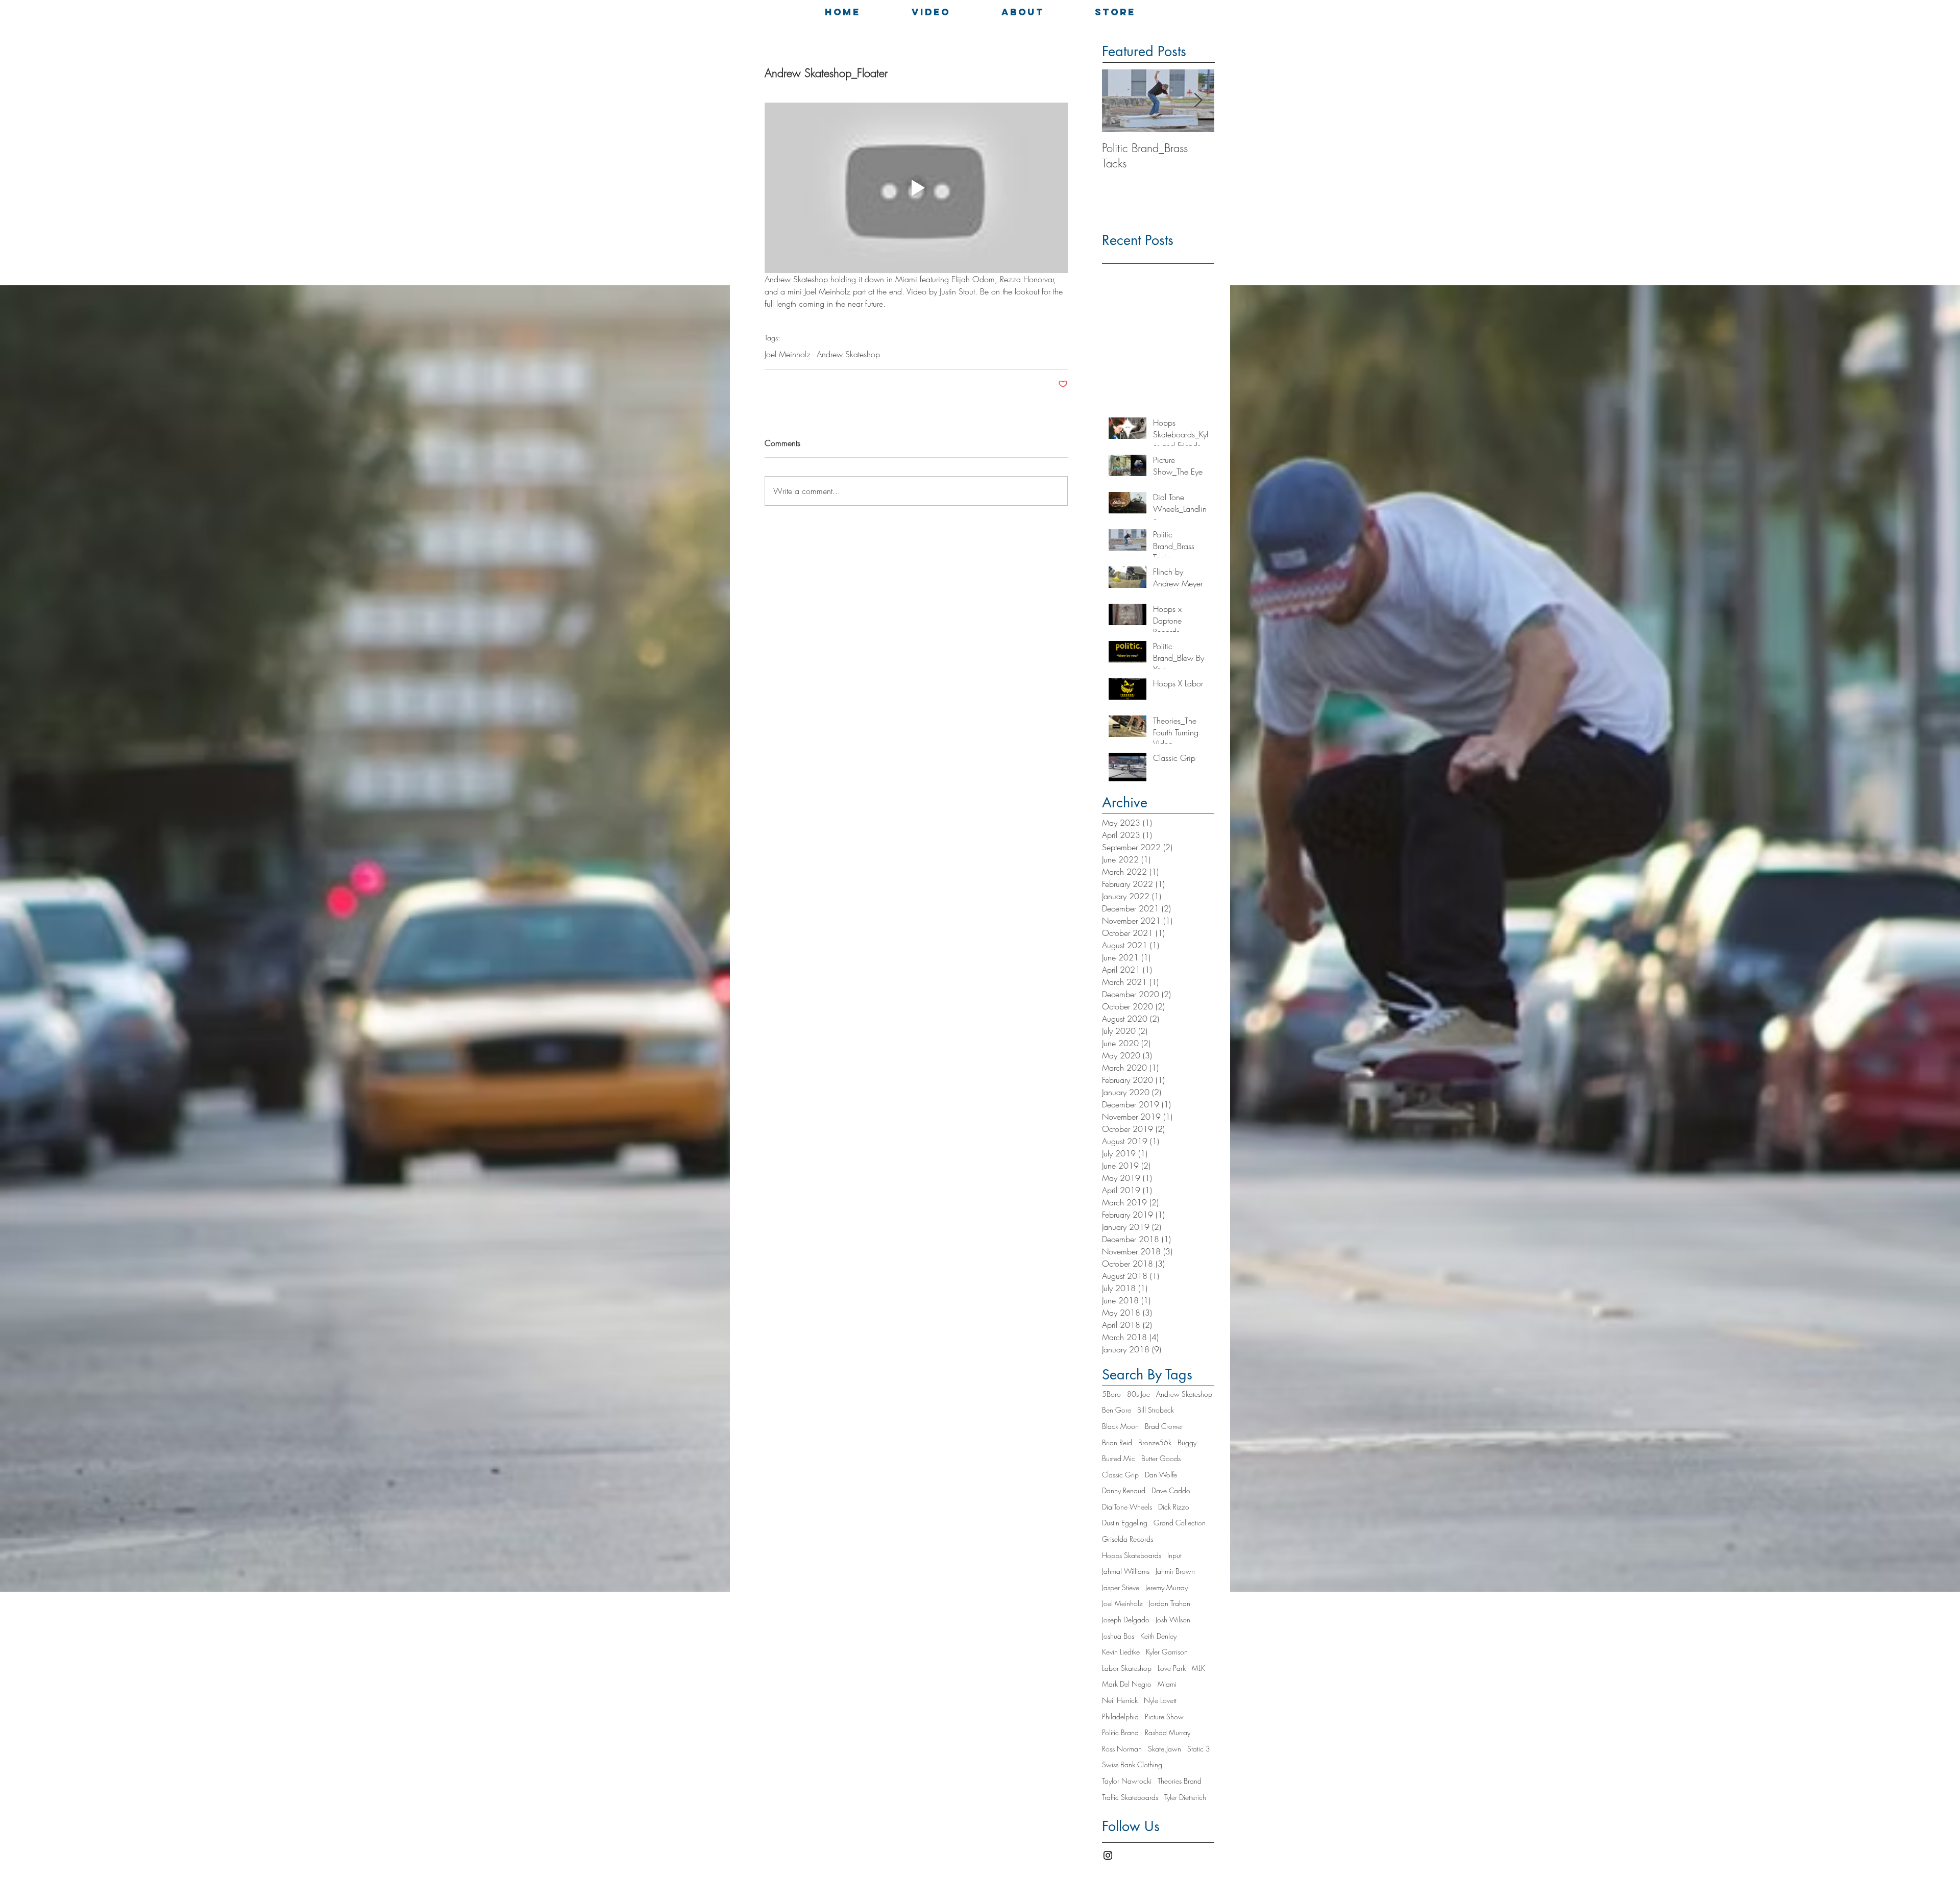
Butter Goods (1161, 1458)
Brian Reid (1117, 1442)
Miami (1167, 1684)
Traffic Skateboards (1130, 1797)
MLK (1198, 1668)
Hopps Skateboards (1132, 1555)
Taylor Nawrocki (1127, 1781)
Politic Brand (1120, 1732)
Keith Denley (1158, 1636)
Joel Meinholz (788, 354)
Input (1174, 1555)
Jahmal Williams (1126, 1571)
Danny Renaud (1124, 1490)
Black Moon (1120, 1426)
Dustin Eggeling (1125, 1523)
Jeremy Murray (1167, 1587)
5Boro (1111, 1394)
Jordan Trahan (1170, 1603)
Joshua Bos (1118, 1636)
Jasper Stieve (1121, 1587)
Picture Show (1164, 1717)
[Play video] (916, 188)
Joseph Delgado (1126, 1620)
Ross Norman (1122, 1749)
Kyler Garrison (1167, 1652)
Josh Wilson (1173, 1620)
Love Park (1172, 1668)
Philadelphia (1120, 1717)
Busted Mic (1119, 1458)
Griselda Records (1128, 1539)
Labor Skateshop (1127, 1668)
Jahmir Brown (1175, 1571)
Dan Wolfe (1161, 1475)
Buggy (1187, 1442)
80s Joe (1138, 1394)
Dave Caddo (1171, 1490)
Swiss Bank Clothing (1132, 1764)
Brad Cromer (1164, 1426)
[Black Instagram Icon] (1108, 1855)
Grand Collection (1180, 1523)
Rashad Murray (1168, 1732)
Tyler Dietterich (1185, 1797)
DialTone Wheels (1127, 1507)
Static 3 (1199, 1749)
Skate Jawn (1165, 1749)
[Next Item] (1198, 101)
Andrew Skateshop (848, 354)
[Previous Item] (1118, 101)
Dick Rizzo (1174, 1507)
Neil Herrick (1120, 1700)
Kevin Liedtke (1121, 1652)
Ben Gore (1117, 1410)
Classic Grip (1120, 1475)
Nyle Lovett (1160, 1700)
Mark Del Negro (1127, 1684)
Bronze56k (1155, 1442)
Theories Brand (1180, 1781)
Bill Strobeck (1156, 1410)
